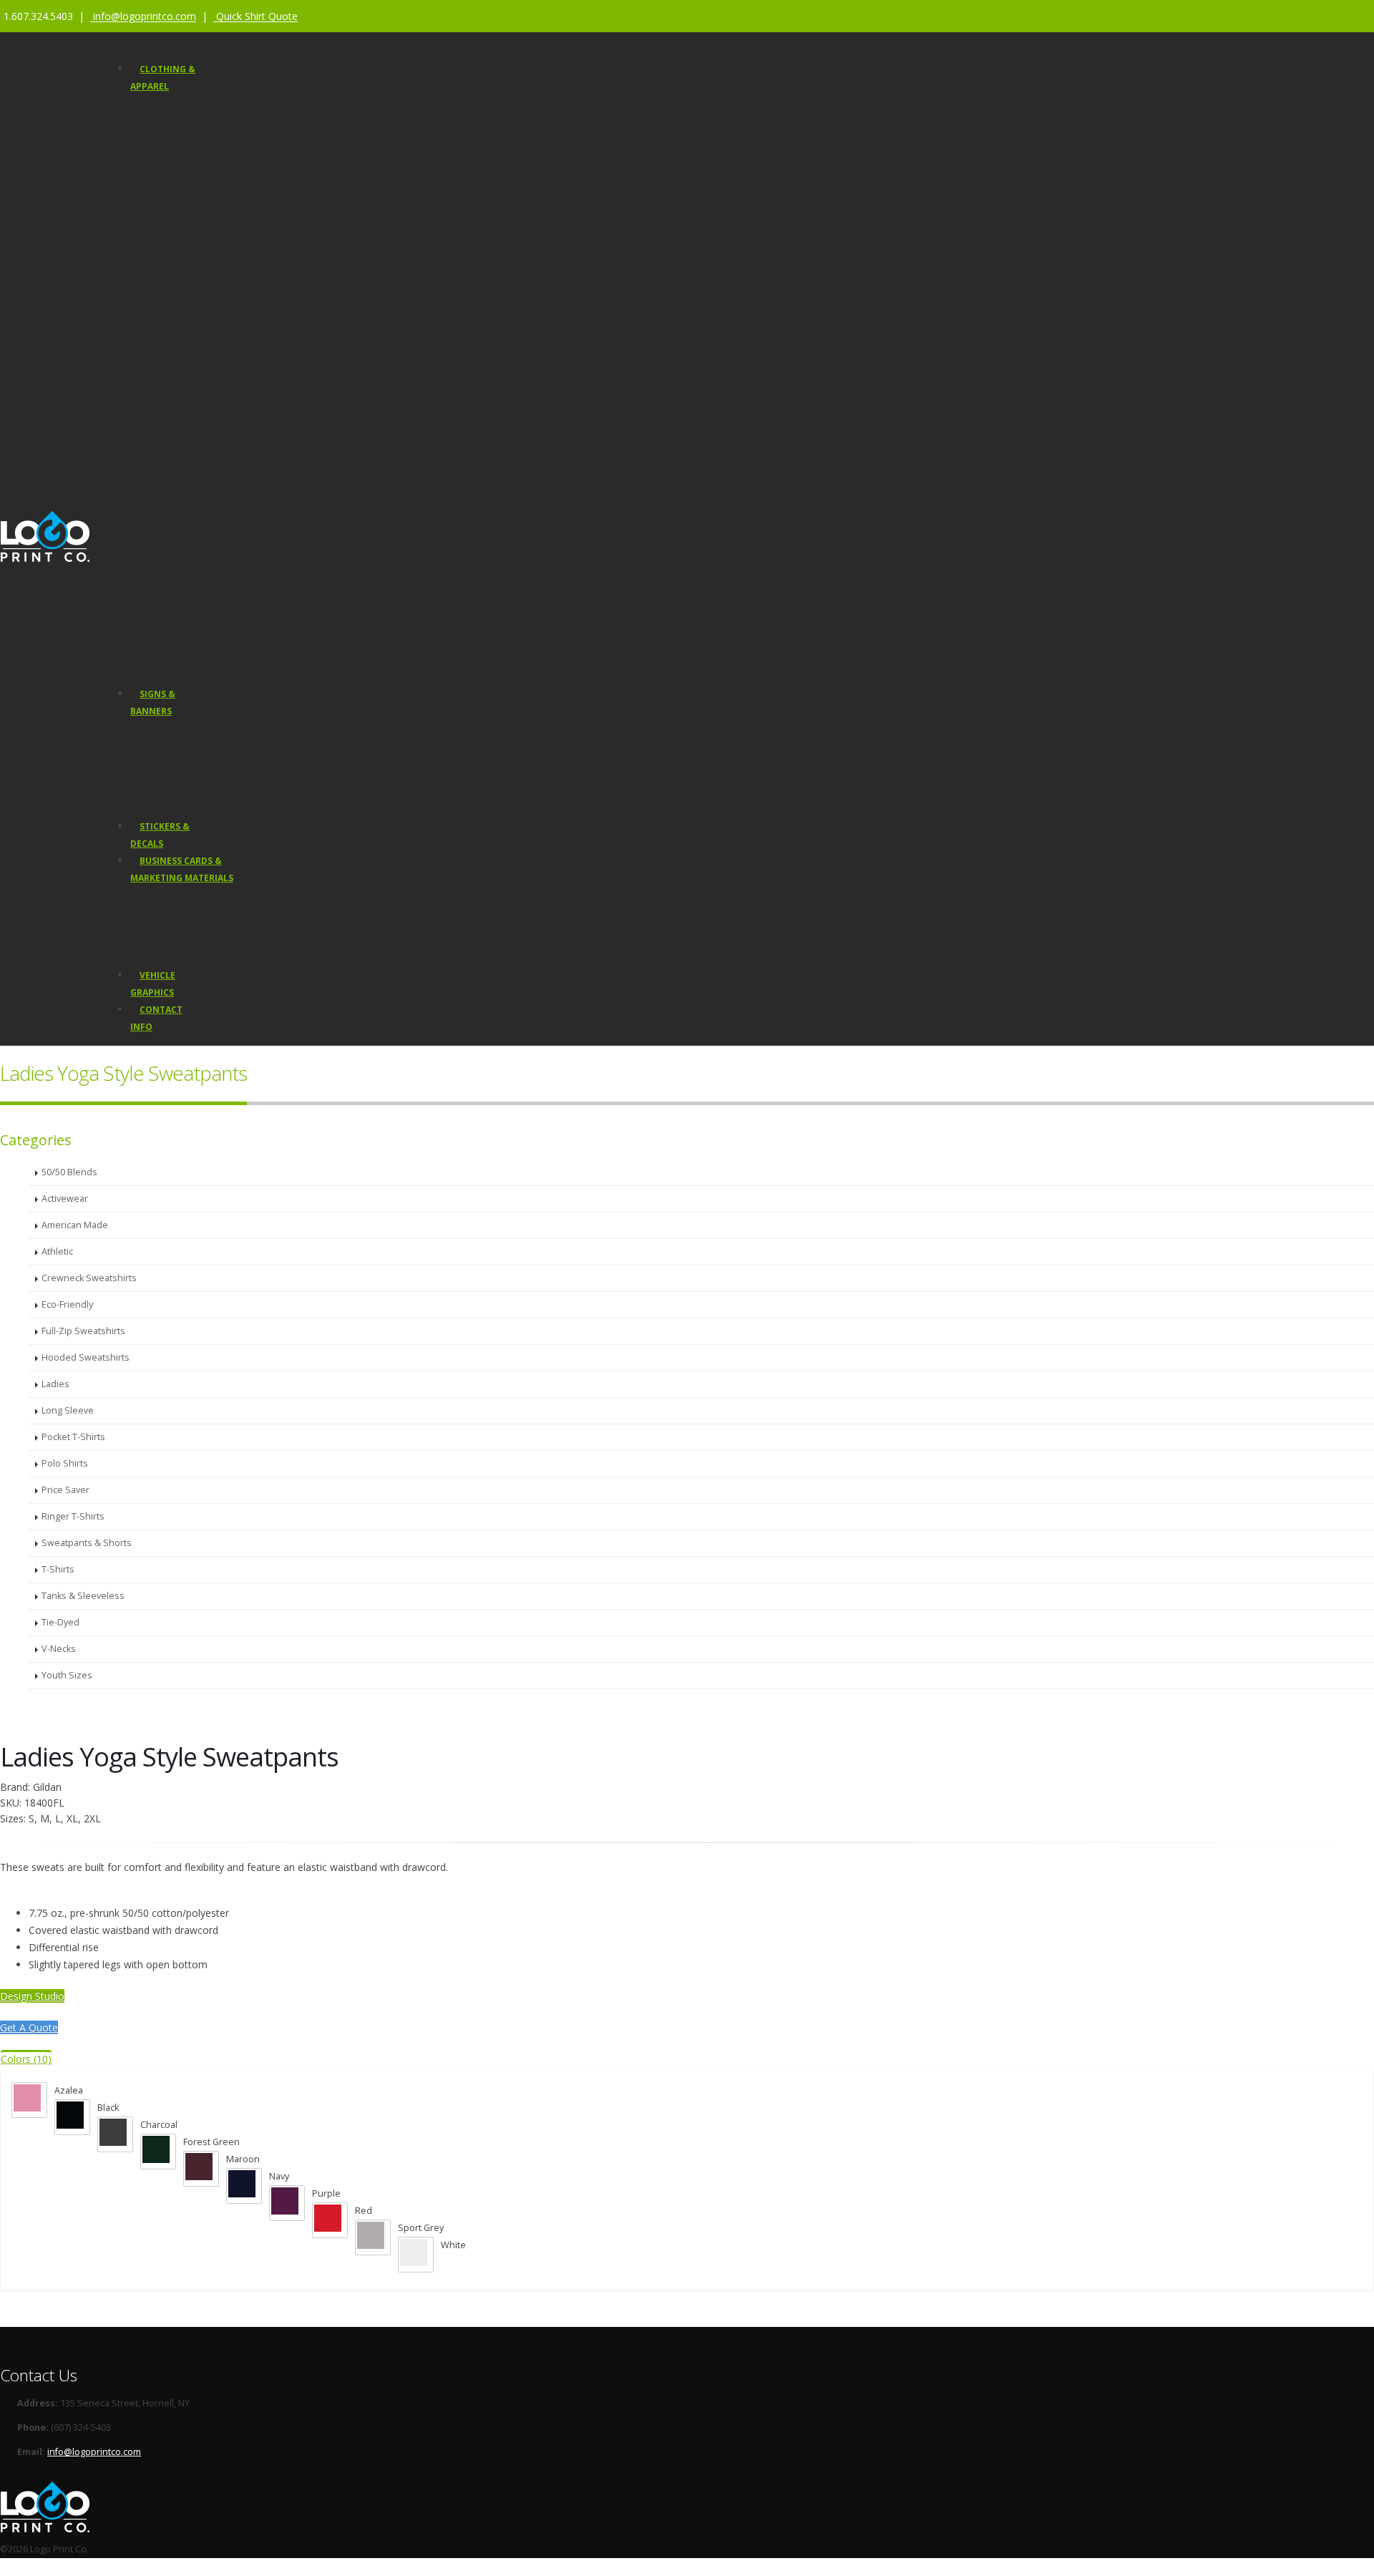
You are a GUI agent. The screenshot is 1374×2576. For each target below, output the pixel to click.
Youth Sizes (67, 1675)
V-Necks (172, 246)
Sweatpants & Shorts (200, 418)
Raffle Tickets (168, 950)
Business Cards (173, 896)
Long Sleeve (68, 1410)
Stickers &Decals (160, 835)
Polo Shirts (179, 439)
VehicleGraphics (153, 984)
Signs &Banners (153, 703)
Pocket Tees (181, 375)
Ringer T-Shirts (73, 1516)
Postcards (161, 914)
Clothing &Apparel (163, 78)
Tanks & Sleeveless (197, 353)
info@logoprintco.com (94, 2452)
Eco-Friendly (181, 482)
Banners (158, 730)
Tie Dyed (174, 525)
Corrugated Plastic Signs (191, 801)
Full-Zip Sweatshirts (197, 289)
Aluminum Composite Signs (198, 783)
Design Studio (185, 649)
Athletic (171, 332)
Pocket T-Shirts (73, 1437)
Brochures (162, 932)
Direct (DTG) (180, 610)
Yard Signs (162, 748)
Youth (168, 224)
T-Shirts (172, 138)
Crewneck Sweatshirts (203, 267)
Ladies (169, 203)
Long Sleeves (184, 160)
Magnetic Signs (172, 765)
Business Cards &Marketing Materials (182, 869)
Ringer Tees (181, 396)
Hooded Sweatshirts (199, 181)
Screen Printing (188, 567)
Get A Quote (29, 2027)
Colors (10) (26, 2059)
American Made (189, 461)
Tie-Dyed (60, 1622)
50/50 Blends (183, 504)
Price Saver (208, 117)
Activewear (179, 310)
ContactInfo (156, 1018)
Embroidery (180, 589)
